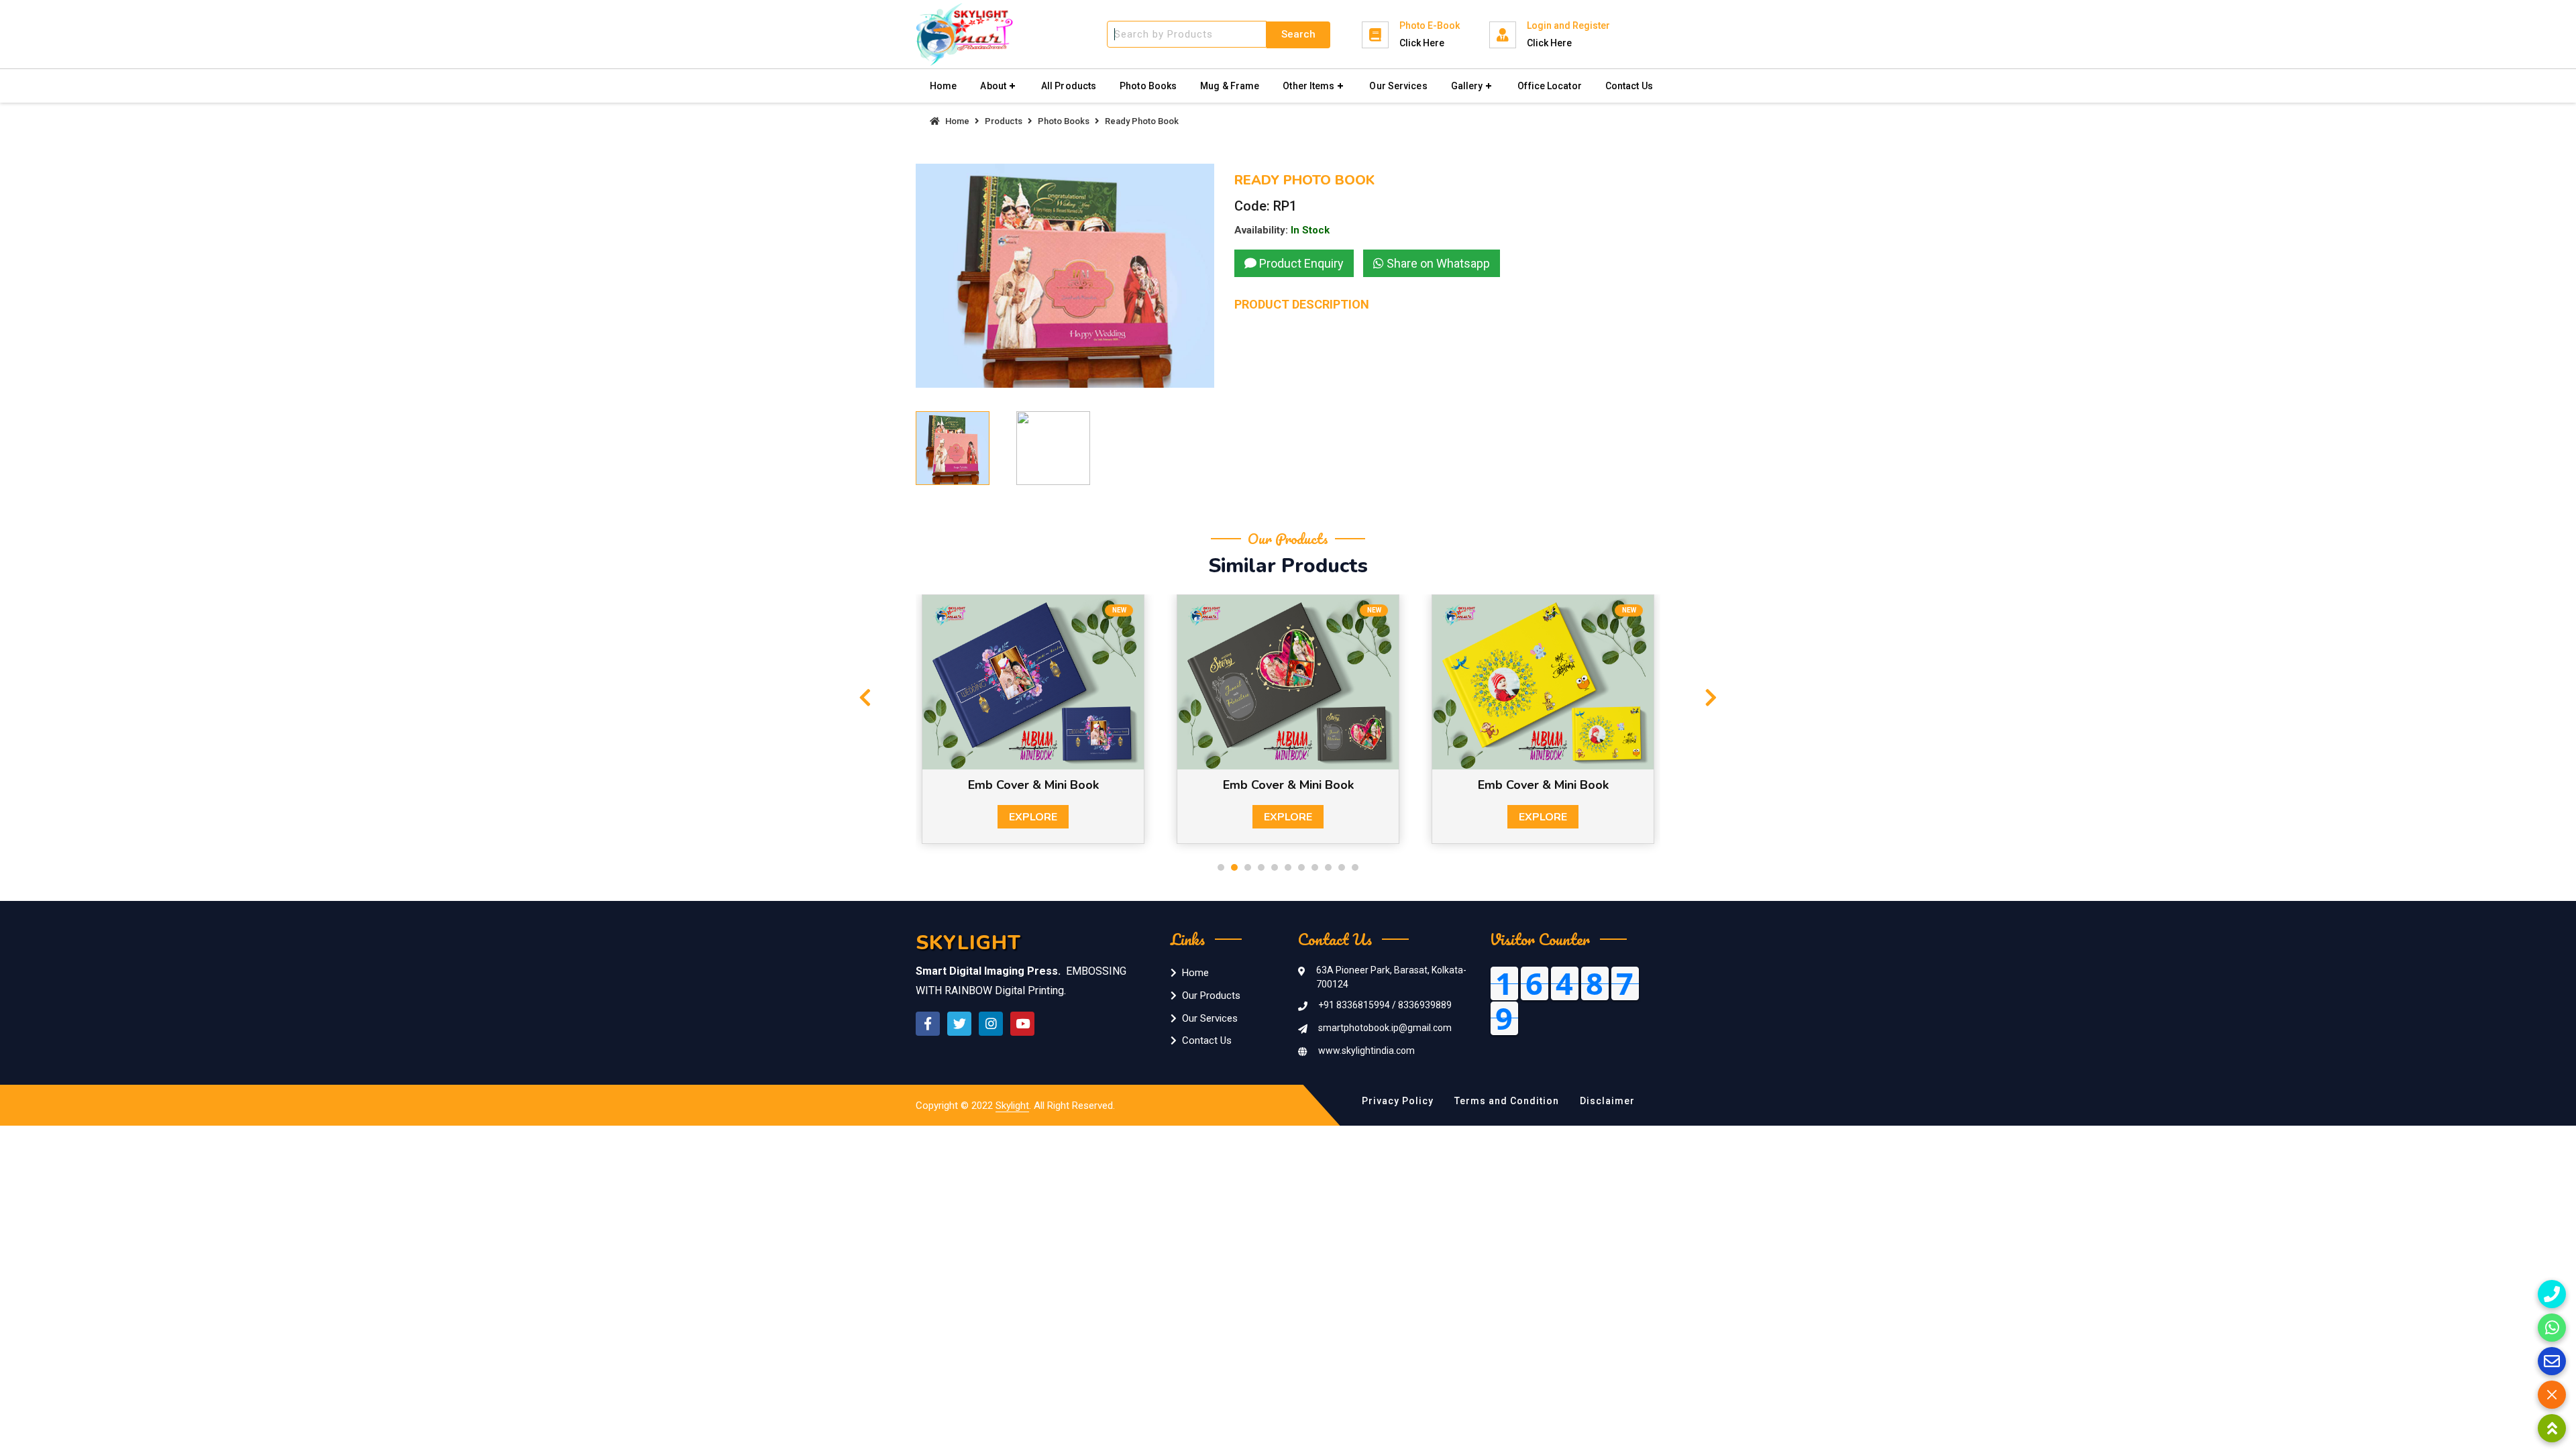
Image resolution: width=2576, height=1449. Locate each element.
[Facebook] (928, 1024)
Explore (1033, 817)
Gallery (1467, 86)
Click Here (1422, 43)
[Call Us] (2552, 1294)
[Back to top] (2552, 1428)
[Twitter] (959, 1024)
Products (1004, 121)
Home (943, 86)
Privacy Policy (1398, 1101)
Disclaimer (1607, 1101)
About (993, 86)
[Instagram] (991, 1024)
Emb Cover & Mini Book (1033, 785)
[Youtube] (1022, 1024)
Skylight (1012, 1106)
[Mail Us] (2552, 1361)
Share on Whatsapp (1437, 263)
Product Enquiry (1300, 263)
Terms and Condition (1507, 1101)
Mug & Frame (1230, 86)
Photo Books (1148, 86)
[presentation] (865, 698)
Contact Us (1629, 86)
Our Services (1398, 86)
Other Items (1308, 86)
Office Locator (1549, 86)
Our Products (1211, 996)
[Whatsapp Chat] (2552, 1328)
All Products (1069, 86)
